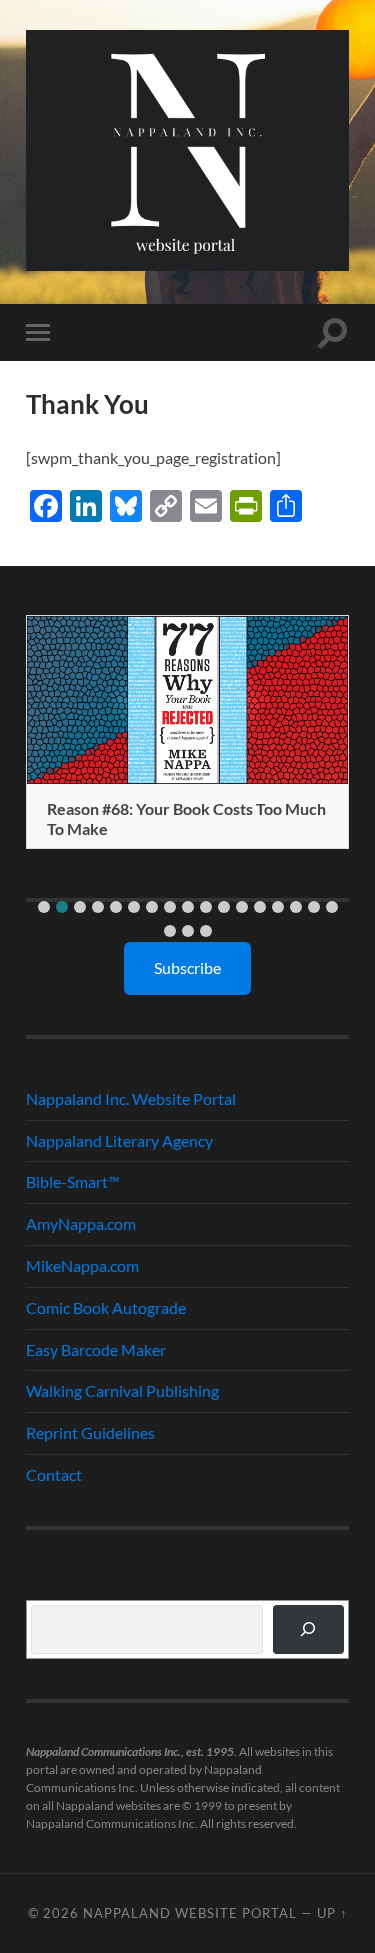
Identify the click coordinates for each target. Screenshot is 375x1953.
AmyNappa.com (81, 1223)
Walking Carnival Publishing (122, 1390)
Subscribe (187, 967)
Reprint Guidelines (90, 1432)
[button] (44, 907)
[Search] (308, 1629)
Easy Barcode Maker (96, 1349)
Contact (54, 1474)
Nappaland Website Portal (190, 1913)
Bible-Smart (72, 1181)
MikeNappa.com (82, 1265)
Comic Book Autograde (106, 1307)
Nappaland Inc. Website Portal (131, 1098)
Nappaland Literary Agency (119, 1140)
